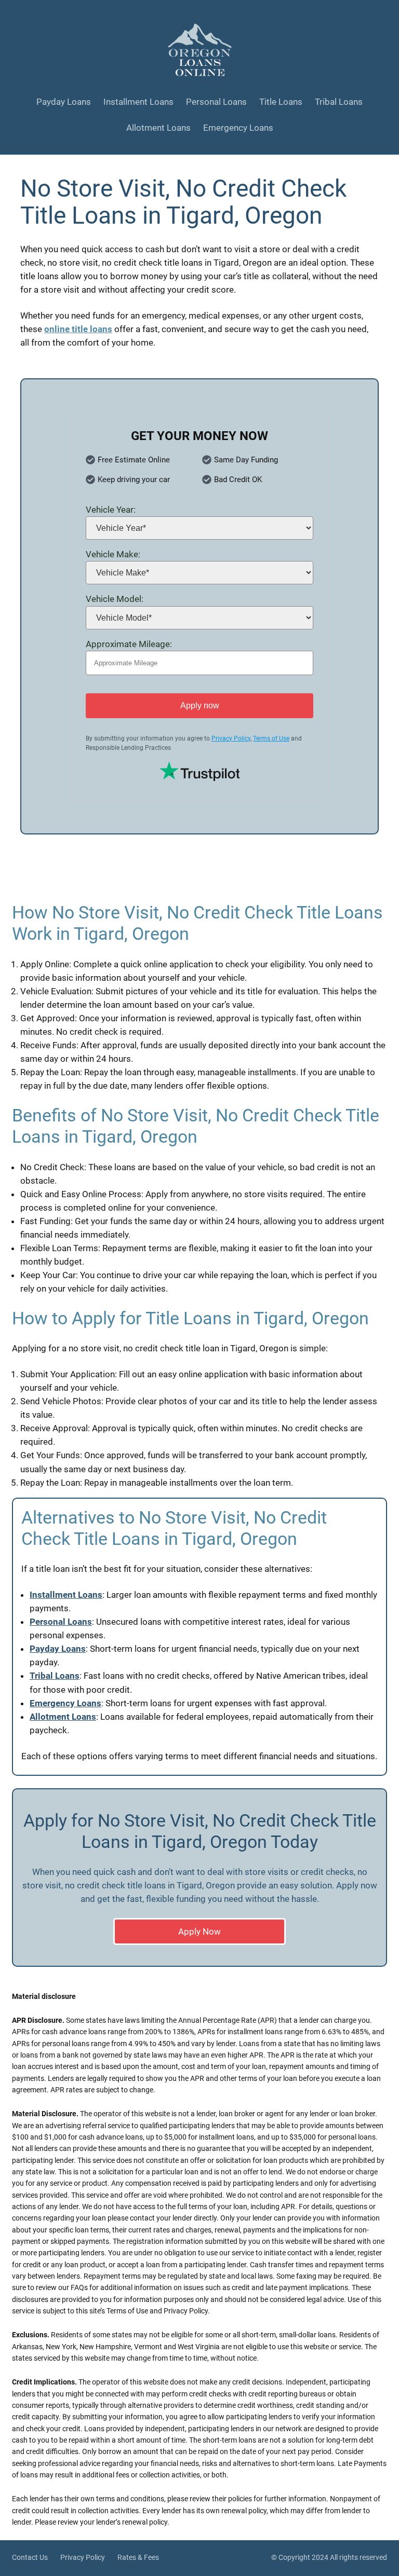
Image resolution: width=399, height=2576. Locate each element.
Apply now (200, 705)
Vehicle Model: (115, 599)
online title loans (78, 329)
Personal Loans (61, 1622)
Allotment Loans (63, 1717)
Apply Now (199, 1931)
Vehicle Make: (113, 554)
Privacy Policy (231, 738)
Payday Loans (58, 1649)
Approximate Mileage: (129, 644)
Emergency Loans (65, 1703)
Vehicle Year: (111, 510)
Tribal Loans (55, 1676)
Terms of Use (271, 738)
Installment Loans (66, 1595)
